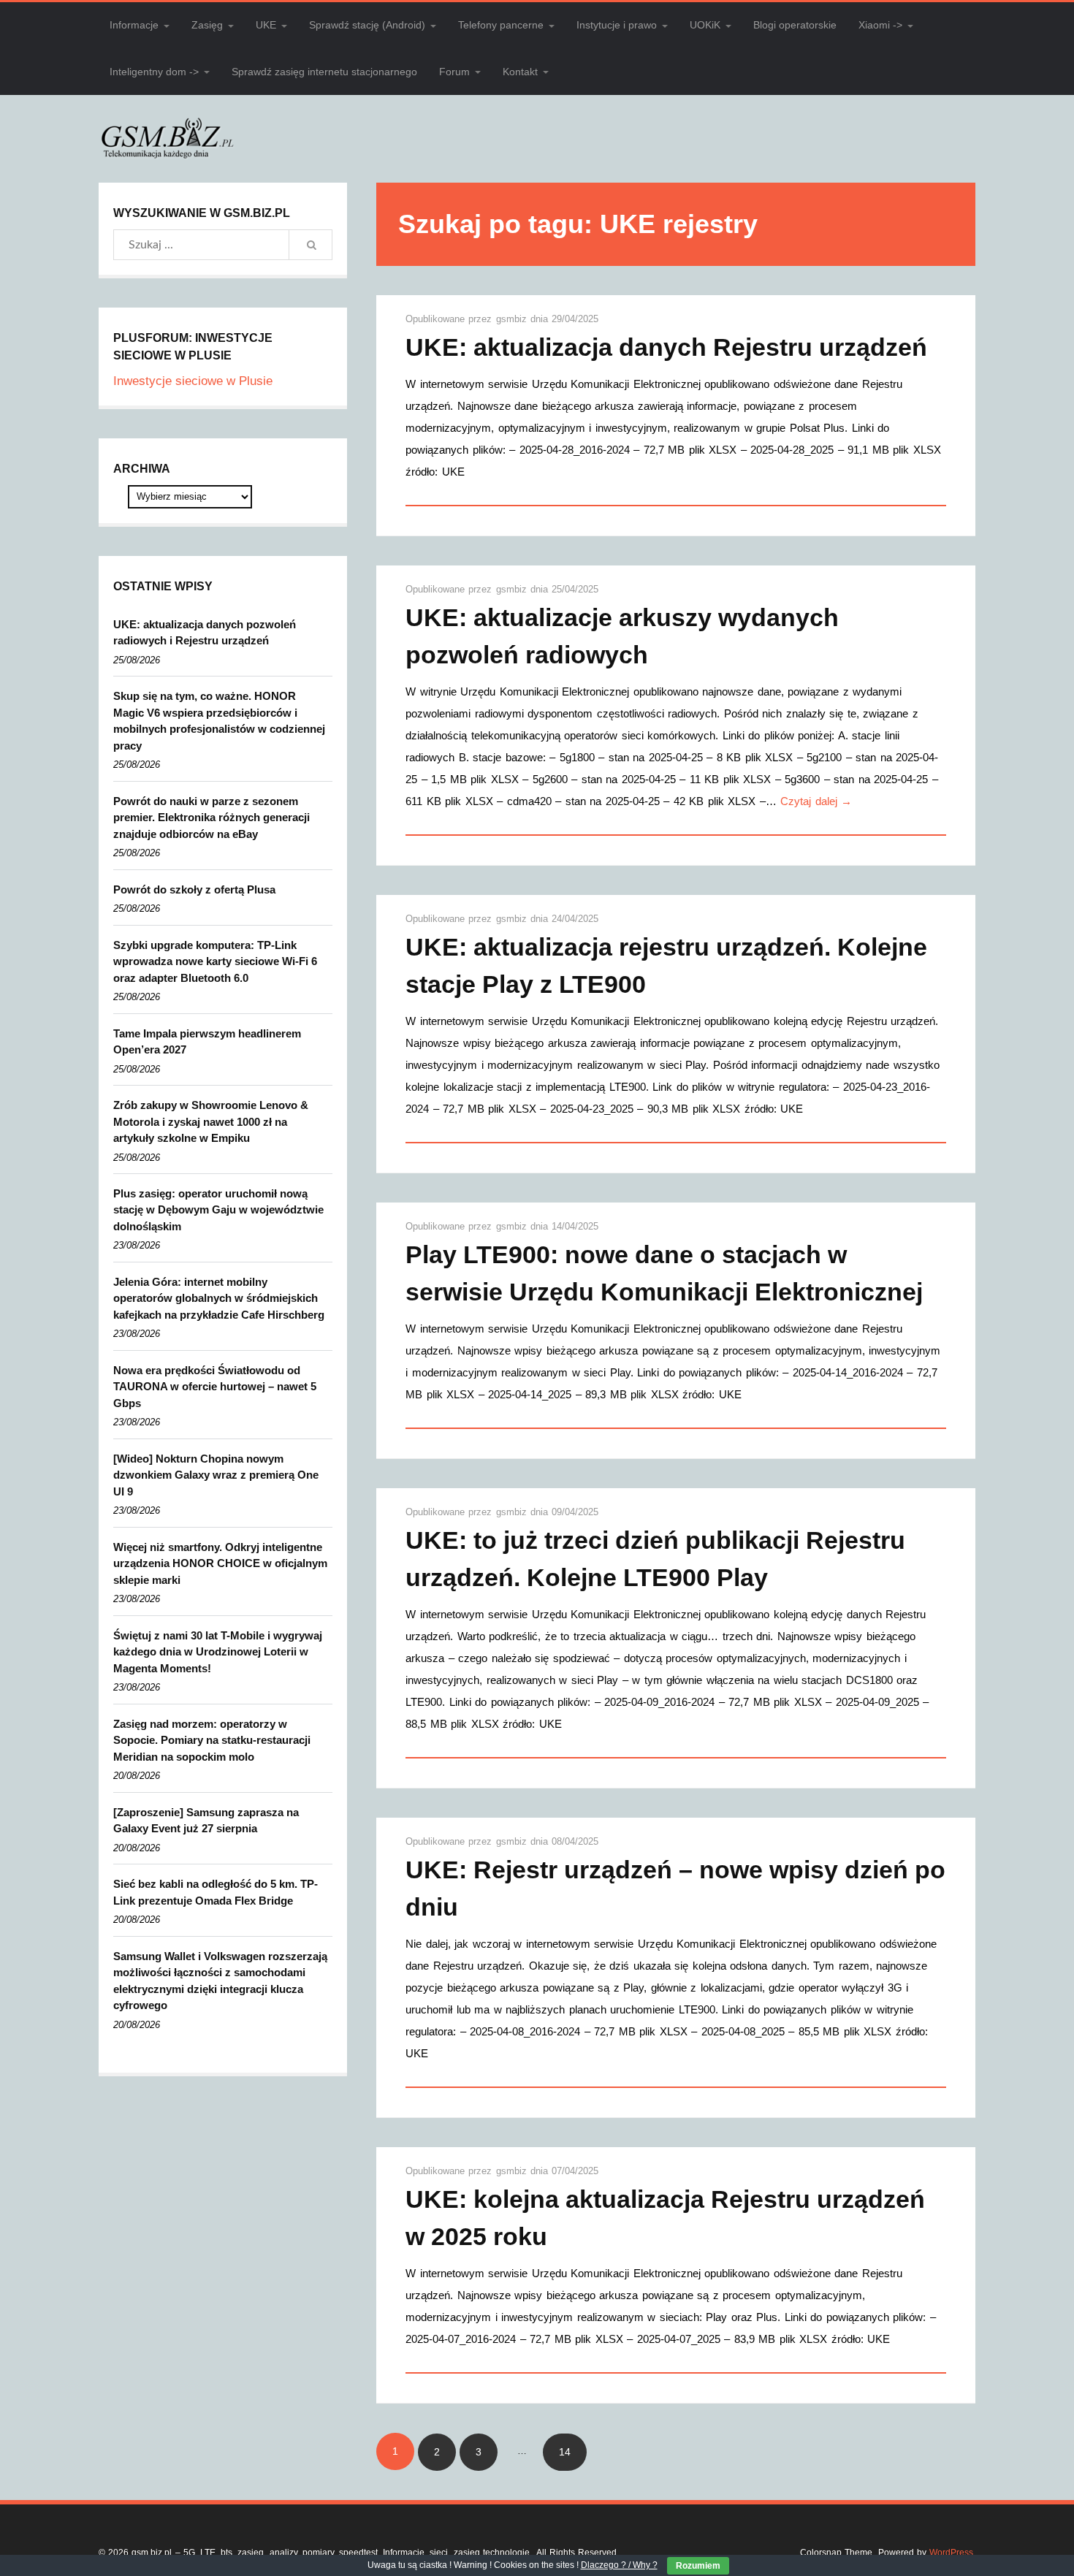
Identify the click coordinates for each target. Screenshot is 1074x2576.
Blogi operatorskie (795, 25)
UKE (266, 25)
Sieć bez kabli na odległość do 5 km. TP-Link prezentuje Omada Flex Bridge (216, 1892)
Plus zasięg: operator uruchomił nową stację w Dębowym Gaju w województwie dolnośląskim (218, 1210)
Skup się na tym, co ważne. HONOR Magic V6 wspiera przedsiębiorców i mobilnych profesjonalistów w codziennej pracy (219, 721)
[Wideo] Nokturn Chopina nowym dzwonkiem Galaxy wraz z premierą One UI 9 (216, 1475)
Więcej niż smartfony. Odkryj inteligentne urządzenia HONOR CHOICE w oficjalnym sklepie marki (220, 1563)
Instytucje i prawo (617, 25)
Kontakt (520, 72)
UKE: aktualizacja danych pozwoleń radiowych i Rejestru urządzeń (205, 633)
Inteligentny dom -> (154, 72)
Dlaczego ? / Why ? (619, 2565)
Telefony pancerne (501, 25)
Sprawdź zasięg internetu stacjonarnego (324, 72)
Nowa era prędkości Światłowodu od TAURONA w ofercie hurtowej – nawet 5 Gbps (215, 1387)
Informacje (134, 25)
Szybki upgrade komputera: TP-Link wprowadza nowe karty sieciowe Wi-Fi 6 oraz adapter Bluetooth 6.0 (215, 961)
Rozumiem (698, 2566)
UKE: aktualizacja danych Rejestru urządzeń (666, 347)
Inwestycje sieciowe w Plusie (193, 381)
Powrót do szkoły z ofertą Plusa (194, 889)
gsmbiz (513, 319)
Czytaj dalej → (816, 801)
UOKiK (705, 25)
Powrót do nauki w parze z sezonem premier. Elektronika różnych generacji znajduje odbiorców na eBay (212, 818)
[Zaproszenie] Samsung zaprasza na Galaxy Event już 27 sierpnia (206, 1821)
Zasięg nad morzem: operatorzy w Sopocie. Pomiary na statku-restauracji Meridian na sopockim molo (212, 1740)
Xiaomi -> (880, 25)
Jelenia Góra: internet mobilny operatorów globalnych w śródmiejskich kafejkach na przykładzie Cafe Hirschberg (219, 1298)
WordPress (951, 2553)
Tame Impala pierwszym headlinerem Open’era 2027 (207, 1042)
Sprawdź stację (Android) (367, 25)
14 (565, 2452)
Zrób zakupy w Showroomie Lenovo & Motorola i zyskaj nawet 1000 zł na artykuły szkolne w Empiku (211, 1121)
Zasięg (207, 25)
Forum (454, 72)
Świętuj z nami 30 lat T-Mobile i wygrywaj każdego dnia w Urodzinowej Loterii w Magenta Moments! (218, 1652)
